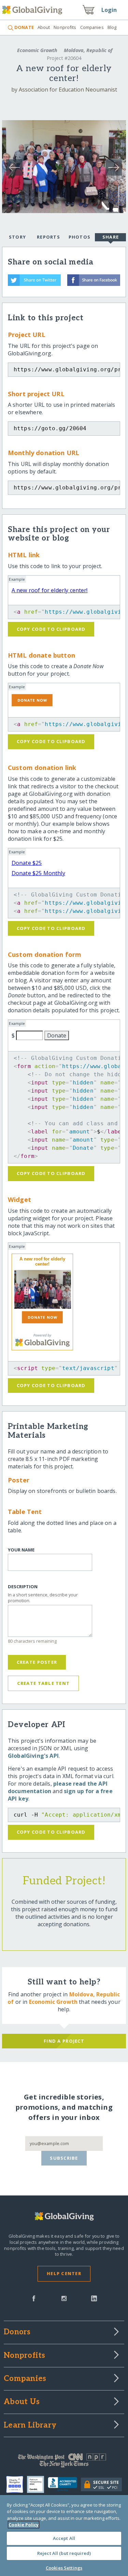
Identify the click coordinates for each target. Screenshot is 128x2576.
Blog (112, 27)
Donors (17, 2332)
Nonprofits (65, 27)
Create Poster (37, 1662)
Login (109, 10)
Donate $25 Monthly (38, 873)
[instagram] (64, 2298)
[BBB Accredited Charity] (64, 2484)
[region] (64, 2535)
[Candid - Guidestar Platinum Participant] (37, 2484)
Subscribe (64, 2158)
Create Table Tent (44, 1683)
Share (111, 237)
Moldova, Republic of (87, 50)
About (44, 27)
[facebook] (34, 2298)
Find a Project (64, 2041)
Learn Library (30, 2426)
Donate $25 (27, 863)
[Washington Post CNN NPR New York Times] (64, 2462)
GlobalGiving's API (33, 1756)
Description (23, 1587)
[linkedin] (94, 2298)
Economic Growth (37, 50)
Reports (48, 237)
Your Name (21, 1550)
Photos (80, 237)
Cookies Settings (64, 2568)
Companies (92, 27)
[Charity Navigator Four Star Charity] (17, 2484)
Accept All (64, 2538)
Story (17, 237)
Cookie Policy (24, 2525)
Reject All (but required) (64, 2553)
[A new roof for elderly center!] (42, 1289)
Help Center (64, 2273)
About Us (22, 2402)
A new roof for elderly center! (50, 590)
